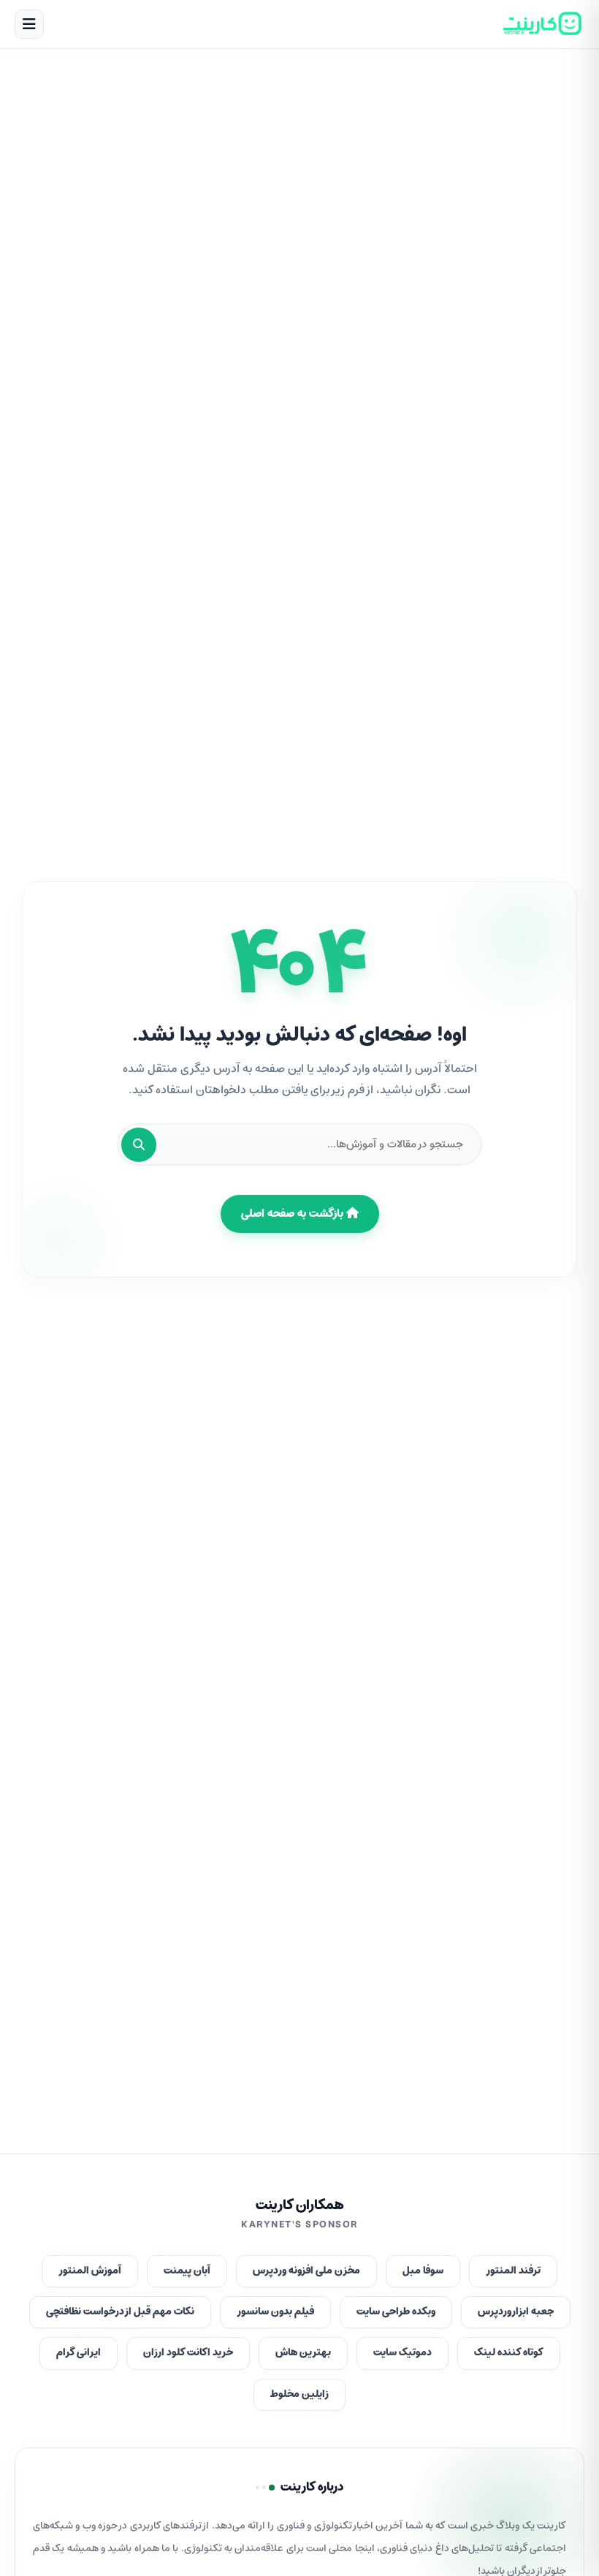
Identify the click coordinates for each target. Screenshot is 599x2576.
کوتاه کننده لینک (509, 2353)
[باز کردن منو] (29, 24)
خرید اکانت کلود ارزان (188, 2353)
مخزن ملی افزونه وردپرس (306, 2271)
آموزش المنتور (90, 2271)
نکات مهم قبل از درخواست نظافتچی (120, 2312)
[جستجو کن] (139, 1145)
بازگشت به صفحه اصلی (294, 1214)
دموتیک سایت (402, 2353)
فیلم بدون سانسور (275, 2312)
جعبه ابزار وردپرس (516, 2312)
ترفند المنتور (513, 2271)
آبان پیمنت (187, 2271)
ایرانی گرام (79, 2353)
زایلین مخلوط (299, 2394)
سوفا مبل (423, 2271)
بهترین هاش (303, 2353)
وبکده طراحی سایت (396, 2312)
